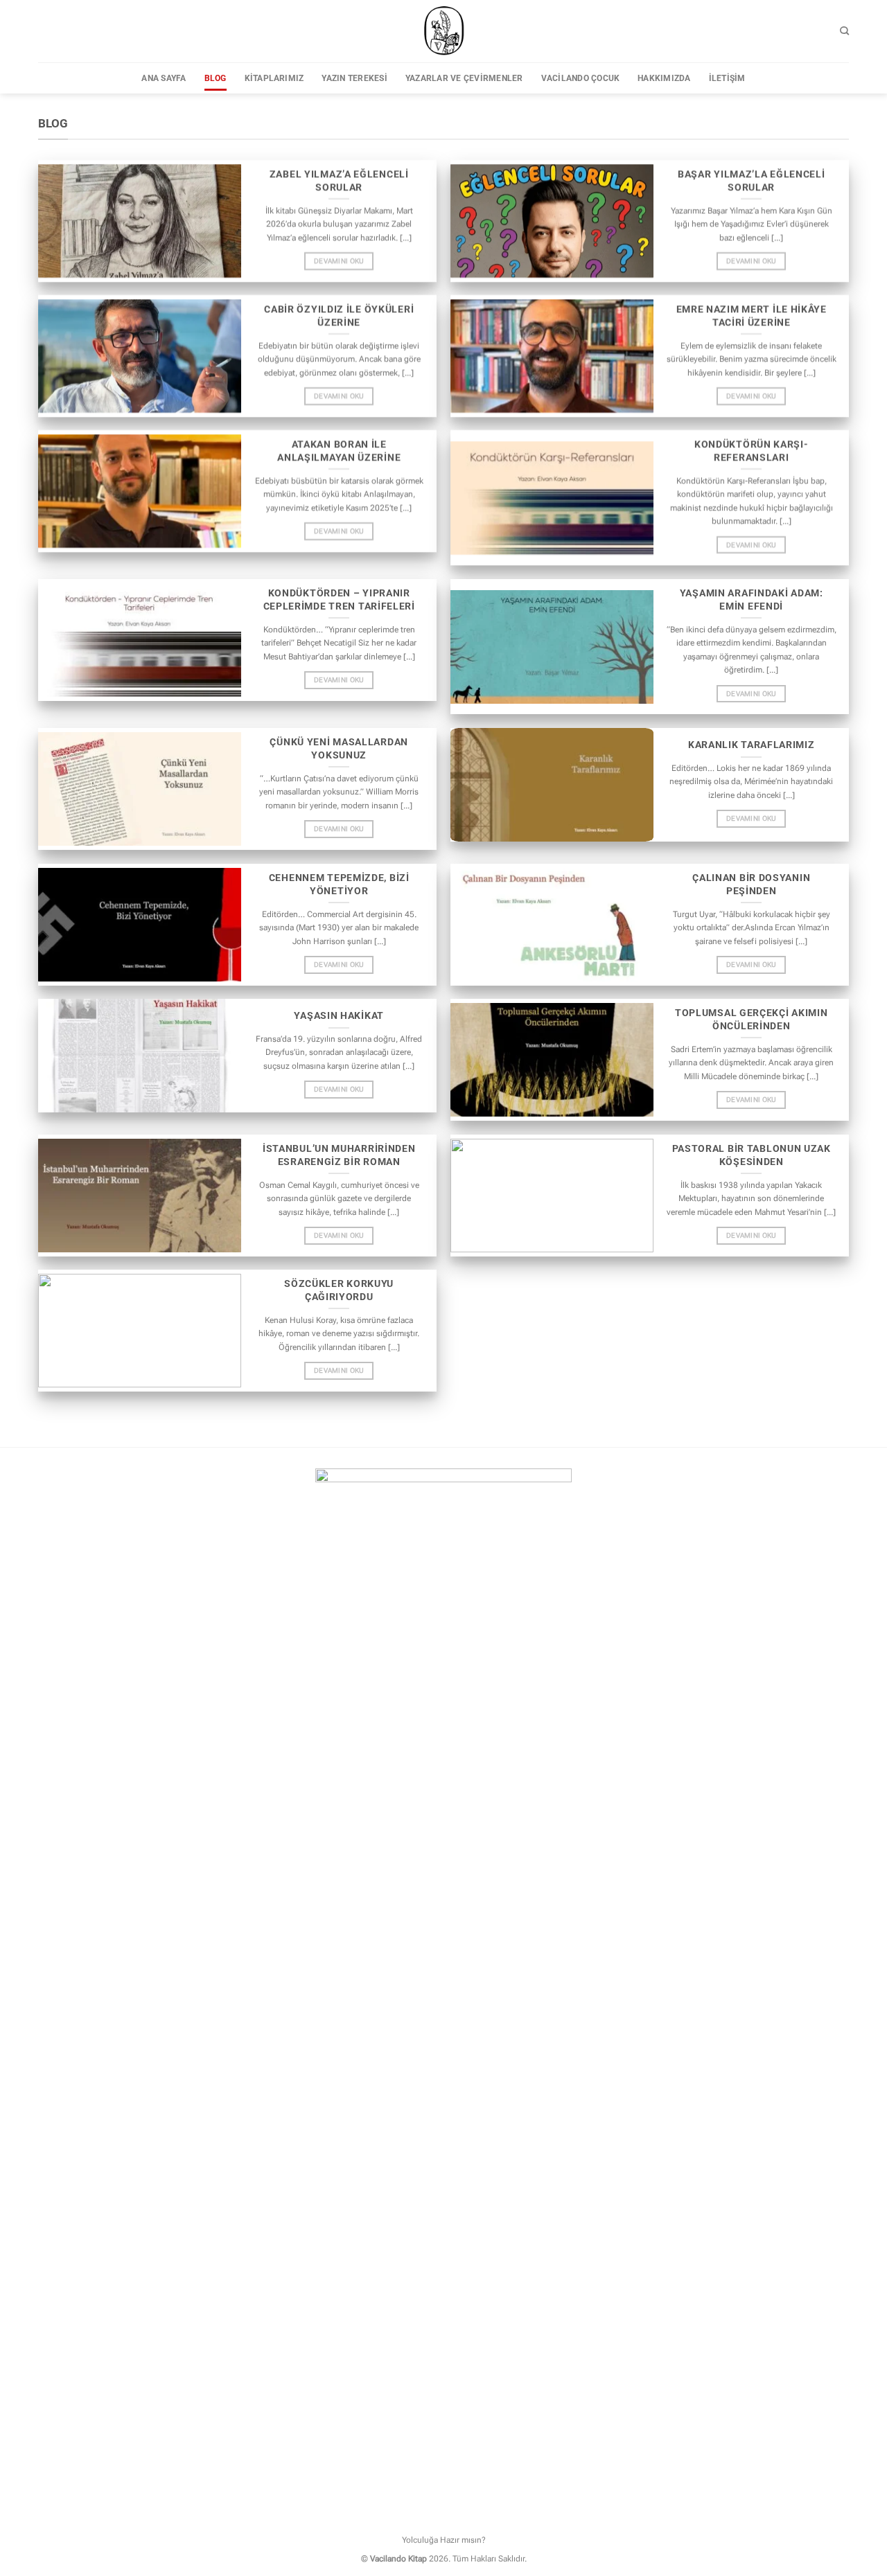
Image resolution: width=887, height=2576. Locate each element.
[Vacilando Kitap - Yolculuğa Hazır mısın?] (443, 31)
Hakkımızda (664, 78)
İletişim (727, 78)
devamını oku (339, 261)
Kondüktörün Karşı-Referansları (752, 451)
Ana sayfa (164, 78)
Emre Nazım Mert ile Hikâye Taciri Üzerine (752, 315)
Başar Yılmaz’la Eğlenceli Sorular (752, 180)
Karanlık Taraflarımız (752, 745)
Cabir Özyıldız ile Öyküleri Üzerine (339, 315)
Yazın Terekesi (354, 78)
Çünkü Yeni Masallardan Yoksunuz (339, 749)
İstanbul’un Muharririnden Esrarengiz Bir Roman (339, 1155)
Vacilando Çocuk (581, 78)
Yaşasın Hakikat (339, 1015)
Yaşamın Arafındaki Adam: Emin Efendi (752, 600)
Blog (216, 78)
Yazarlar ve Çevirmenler (464, 78)
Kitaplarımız (274, 78)
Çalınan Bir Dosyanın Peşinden (751, 884)
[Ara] (844, 31)
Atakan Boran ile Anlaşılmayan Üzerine (339, 451)
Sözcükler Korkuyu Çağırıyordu (339, 1290)
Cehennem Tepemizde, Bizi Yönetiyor (339, 884)
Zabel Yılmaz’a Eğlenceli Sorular (339, 180)
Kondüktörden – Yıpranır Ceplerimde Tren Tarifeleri (339, 600)
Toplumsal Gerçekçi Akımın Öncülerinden (752, 1020)
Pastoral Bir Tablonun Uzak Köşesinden (752, 1155)
